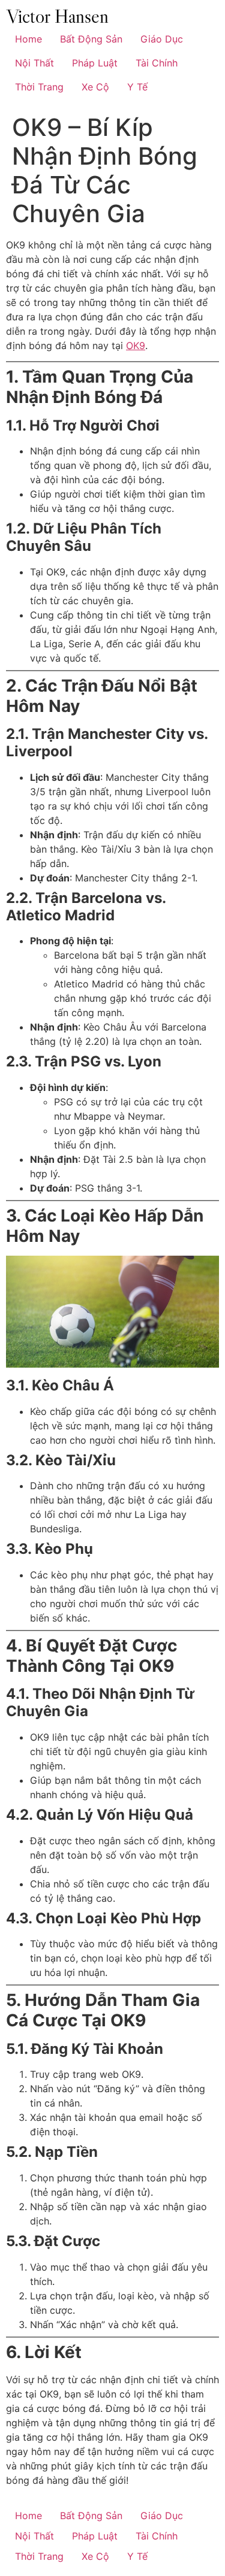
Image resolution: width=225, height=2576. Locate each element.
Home (28, 39)
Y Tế (137, 87)
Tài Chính (157, 63)
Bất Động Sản (91, 39)
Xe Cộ (95, 87)
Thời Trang (39, 87)
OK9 (136, 346)
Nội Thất (34, 63)
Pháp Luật (95, 63)
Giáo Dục (162, 39)
